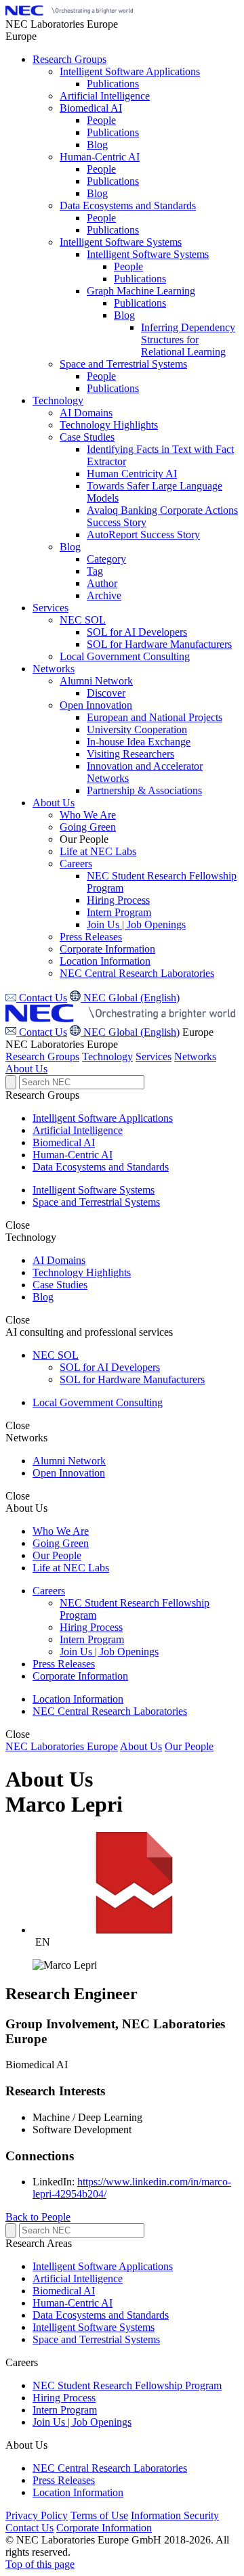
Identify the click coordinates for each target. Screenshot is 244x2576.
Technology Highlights (82, 1272)
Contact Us (42, 1032)
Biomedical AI (64, 1142)
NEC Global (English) (130, 1032)
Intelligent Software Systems (94, 1190)
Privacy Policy (37, 2515)
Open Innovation (69, 1473)
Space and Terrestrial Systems (96, 1202)
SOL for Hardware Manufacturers (132, 1379)
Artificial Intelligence (78, 1130)
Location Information (78, 1699)
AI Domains (59, 1260)
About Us (26, 1069)
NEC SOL (56, 1355)
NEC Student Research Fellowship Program (127, 2385)
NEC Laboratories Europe (62, 1746)
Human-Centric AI (73, 1155)
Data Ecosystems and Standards (101, 1167)
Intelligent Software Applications (103, 1118)
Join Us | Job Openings (109, 1652)
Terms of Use (99, 2515)
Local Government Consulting (98, 1402)
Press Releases (64, 1664)
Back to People (38, 2217)
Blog (43, 1297)
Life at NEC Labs (71, 1568)
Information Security (175, 2515)
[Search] (11, 1082)
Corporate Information (80, 1676)
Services (154, 1056)
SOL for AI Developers (110, 1367)
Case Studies (60, 1285)
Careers (49, 1591)
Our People (57, 1555)
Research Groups (42, 1056)
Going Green (61, 1543)
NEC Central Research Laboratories (110, 1711)
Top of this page (40, 2564)
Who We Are (61, 1531)
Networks (195, 1056)
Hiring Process (91, 1627)
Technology (107, 1056)
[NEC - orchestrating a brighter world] (69, 12)
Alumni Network (69, 1461)
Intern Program (92, 1639)
